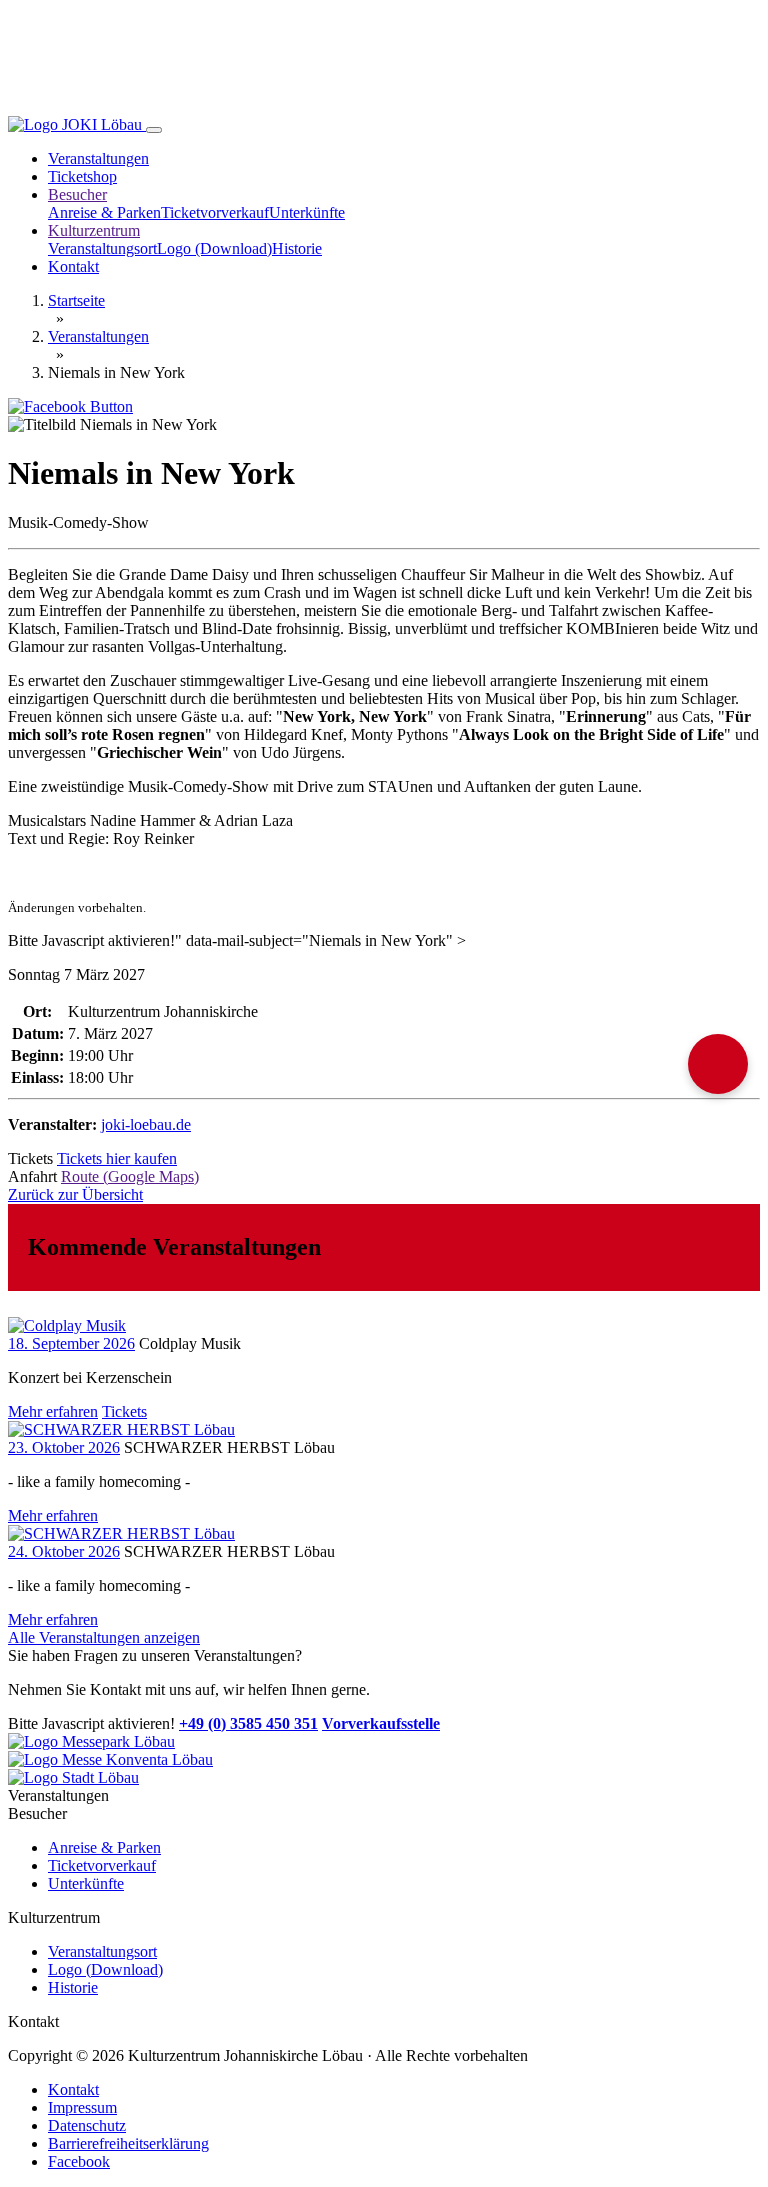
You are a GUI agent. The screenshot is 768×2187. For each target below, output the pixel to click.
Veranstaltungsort (102, 248)
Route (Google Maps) (130, 1176)
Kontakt (73, 266)
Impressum (82, 2107)
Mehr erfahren (53, 1411)
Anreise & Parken (104, 212)
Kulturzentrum (94, 230)
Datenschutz (87, 2125)
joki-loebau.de (146, 1124)
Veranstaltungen (98, 158)
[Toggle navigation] (154, 130)
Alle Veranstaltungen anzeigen (104, 1637)
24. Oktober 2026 (64, 1551)
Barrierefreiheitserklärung (128, 2143)
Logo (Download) (214, 248)
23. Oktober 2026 (64, 1447)
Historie (297, 248)
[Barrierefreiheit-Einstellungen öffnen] (718, 1064)
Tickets (124, 1411)
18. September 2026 (71, 1343)
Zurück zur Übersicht (75, 1194)
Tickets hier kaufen (117, 1158)
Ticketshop (82, 176)
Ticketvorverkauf (215, 212)
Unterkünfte (307, 212)
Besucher (77, 194)
